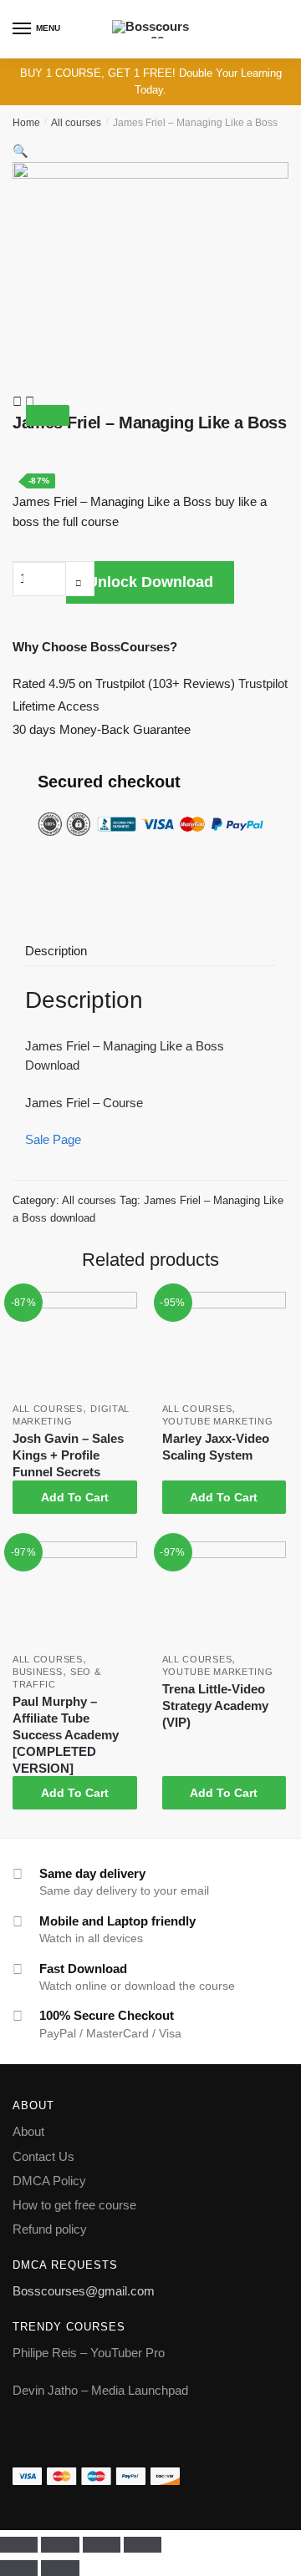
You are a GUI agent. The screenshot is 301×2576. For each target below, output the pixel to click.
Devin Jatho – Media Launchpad (100, 2390)
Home (26, 123)
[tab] (150, 952)
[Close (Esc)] (19, 2545)
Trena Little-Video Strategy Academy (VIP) (215, 1706)
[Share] (60, 2545)
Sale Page (53, 1139)
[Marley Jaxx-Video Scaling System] (224, 1344)
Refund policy (50, 2229)
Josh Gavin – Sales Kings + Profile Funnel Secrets (68, 1455)
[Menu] (23, 29)
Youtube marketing (218, 1421)
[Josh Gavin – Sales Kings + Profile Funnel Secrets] (75, 1344)
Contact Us (43, 2156)
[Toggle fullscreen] (102, 2545)
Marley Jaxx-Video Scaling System (216, 1447)
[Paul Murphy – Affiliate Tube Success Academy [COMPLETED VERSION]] (75, 1593)
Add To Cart (75, 1497)
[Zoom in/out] (143, 2545)
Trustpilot (263, 683)
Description (56, 951)
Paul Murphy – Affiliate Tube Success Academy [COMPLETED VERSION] (66, 1735)
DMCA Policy (49, 2181)
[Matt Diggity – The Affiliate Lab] (30, 401)
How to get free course (74, 2205)
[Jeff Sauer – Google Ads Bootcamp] (19, 401)
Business (38, 1672)
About (28, 2131)
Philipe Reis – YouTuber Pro (89, 2353)
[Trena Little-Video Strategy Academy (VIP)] (224, 1593)
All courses (76, 123)
